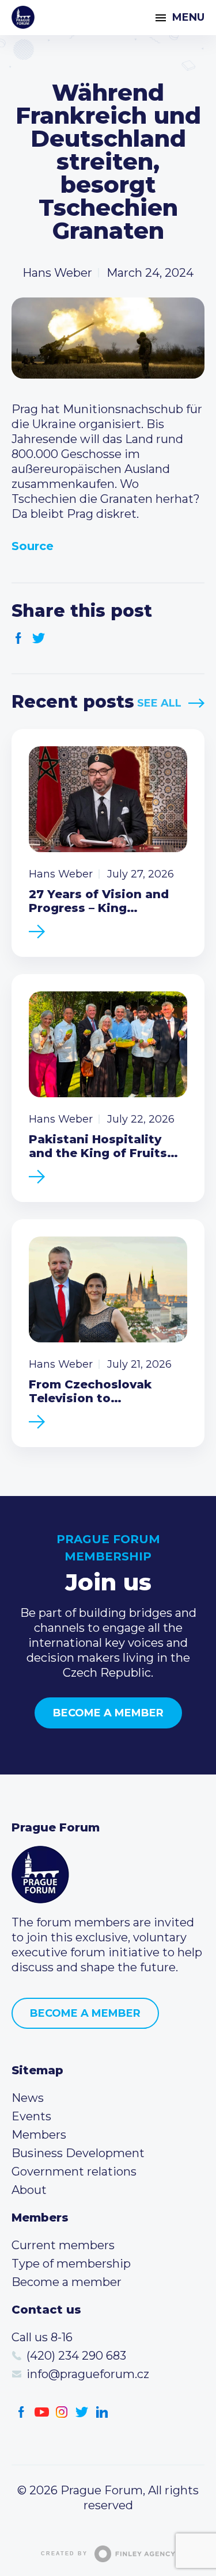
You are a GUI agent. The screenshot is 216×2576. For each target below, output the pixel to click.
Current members (63, 2245)
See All (159, 703)
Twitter (39, 638)
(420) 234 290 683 (76, 2356)
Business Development (78, 2153)
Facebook (19, 638)
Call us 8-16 (42, 2337)
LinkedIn (102, 2412)
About (29, 2190)
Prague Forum (23, 17)
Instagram (62, 2412)
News (28, 2098)
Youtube (42, 2412)
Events (31, 2116)
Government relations (74, 2172)
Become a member (108, 1713)
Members (39, 2135)
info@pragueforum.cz (88, 2374)
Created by (64, 2554)
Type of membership (71, 2264)
